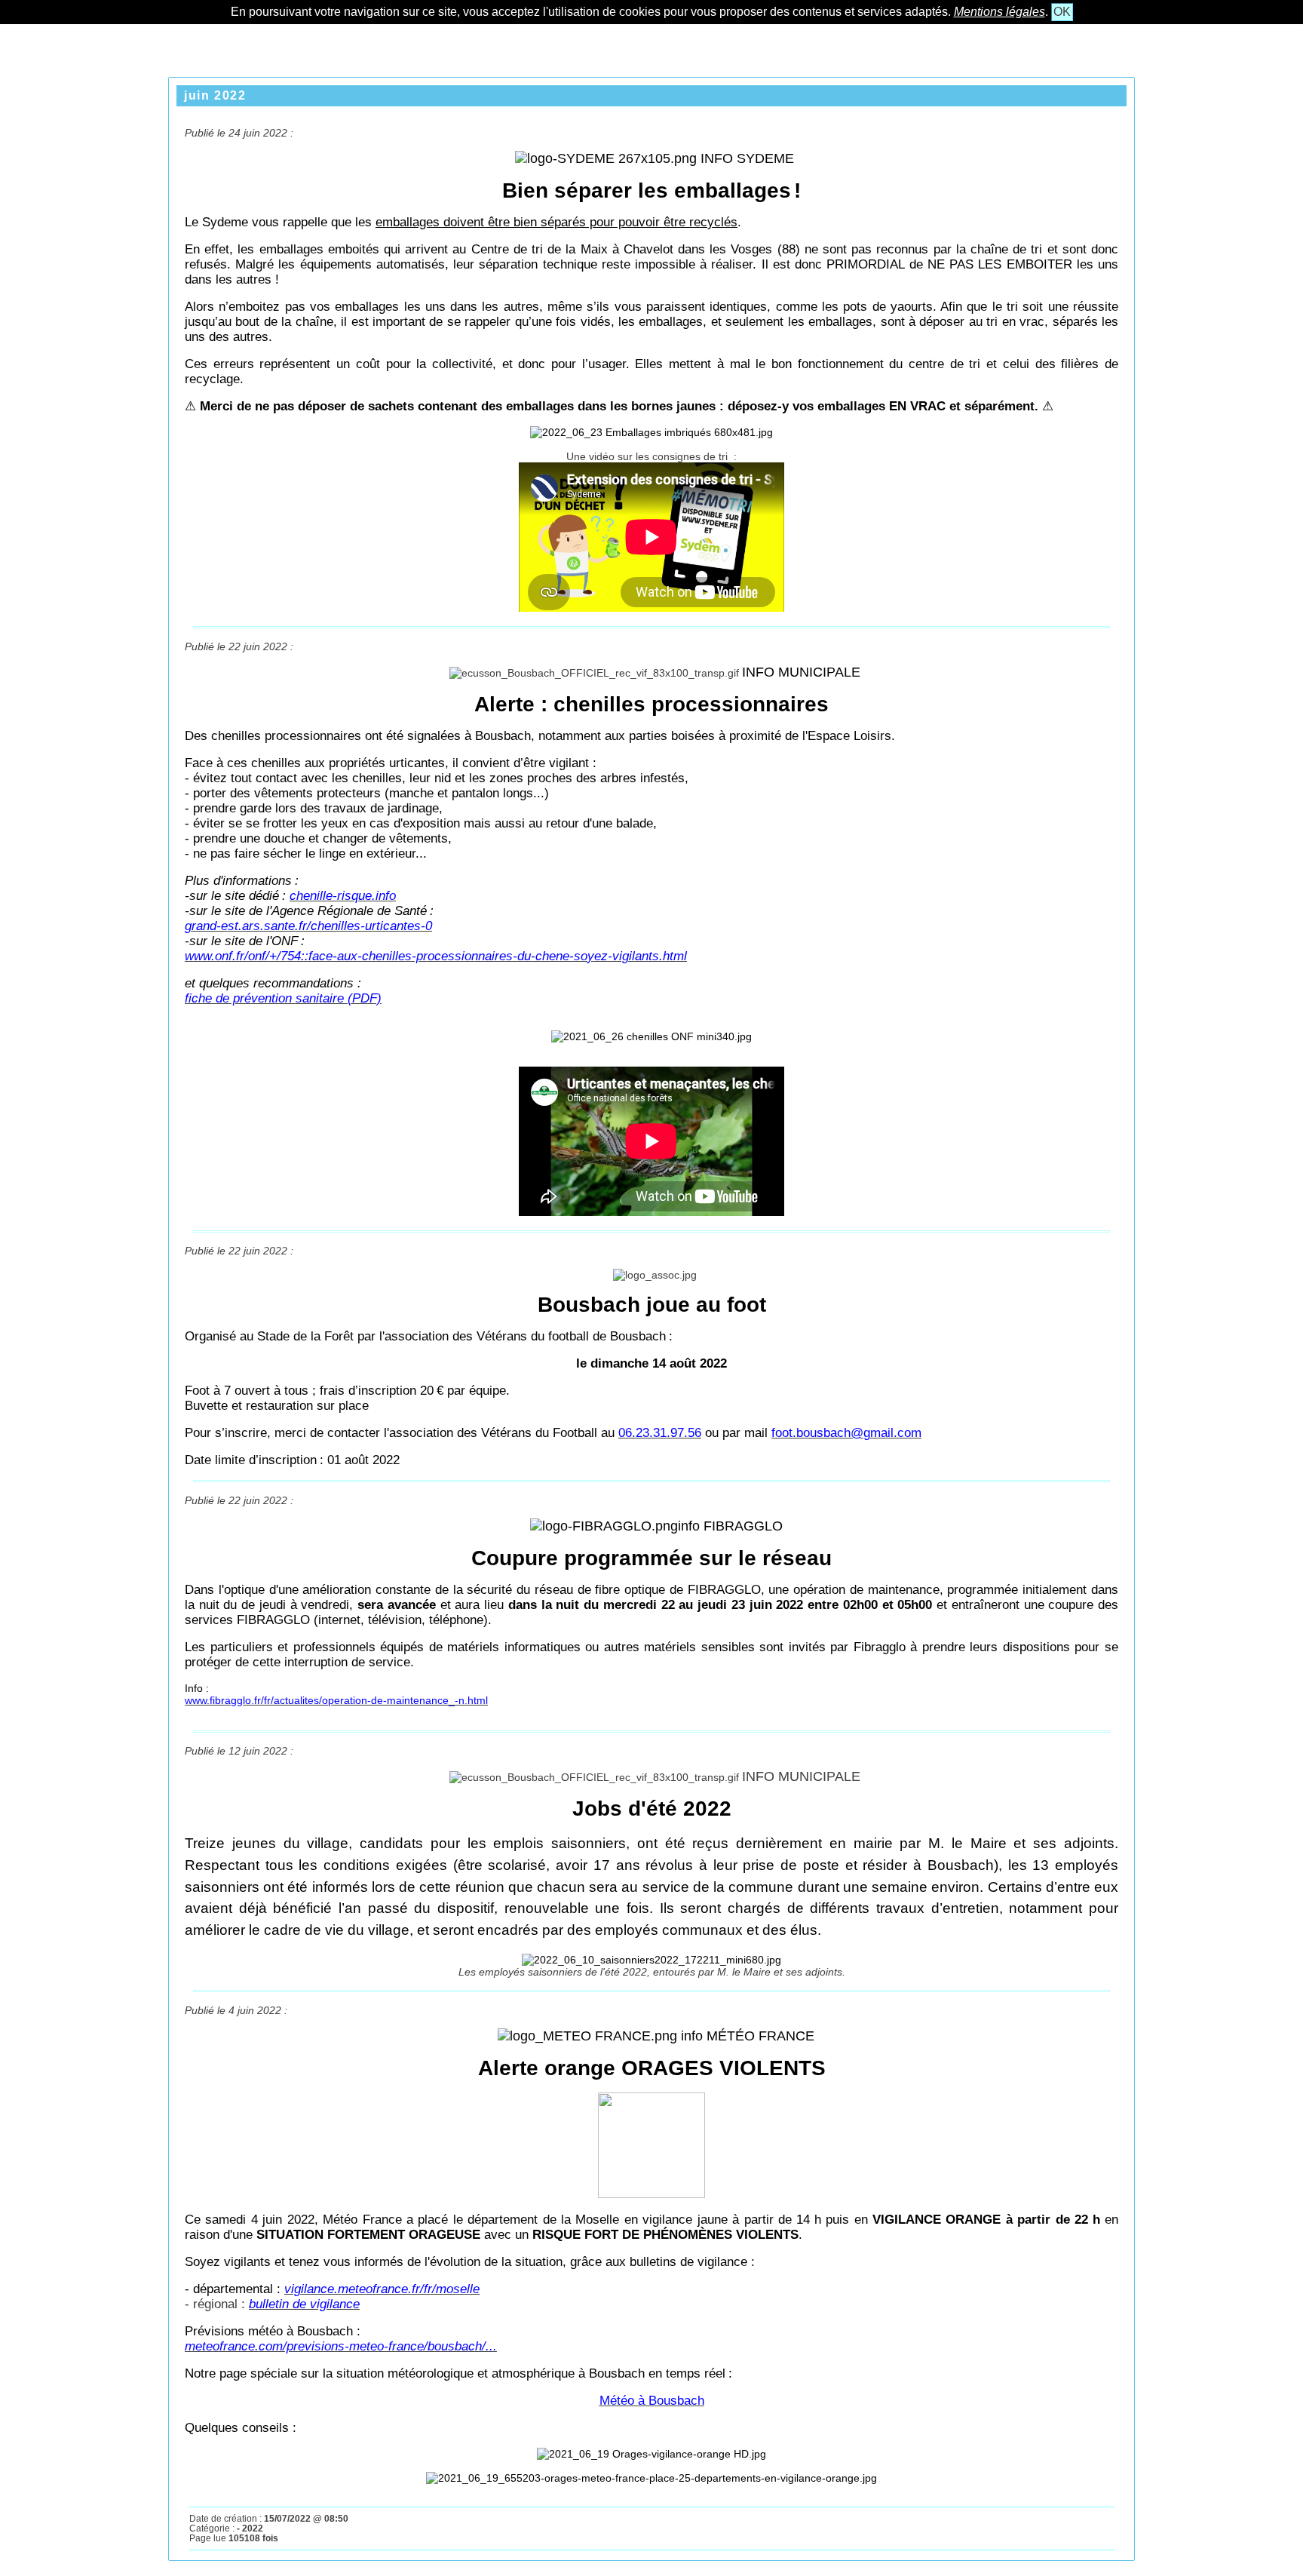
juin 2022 (215, 95)
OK (1062, 12)
